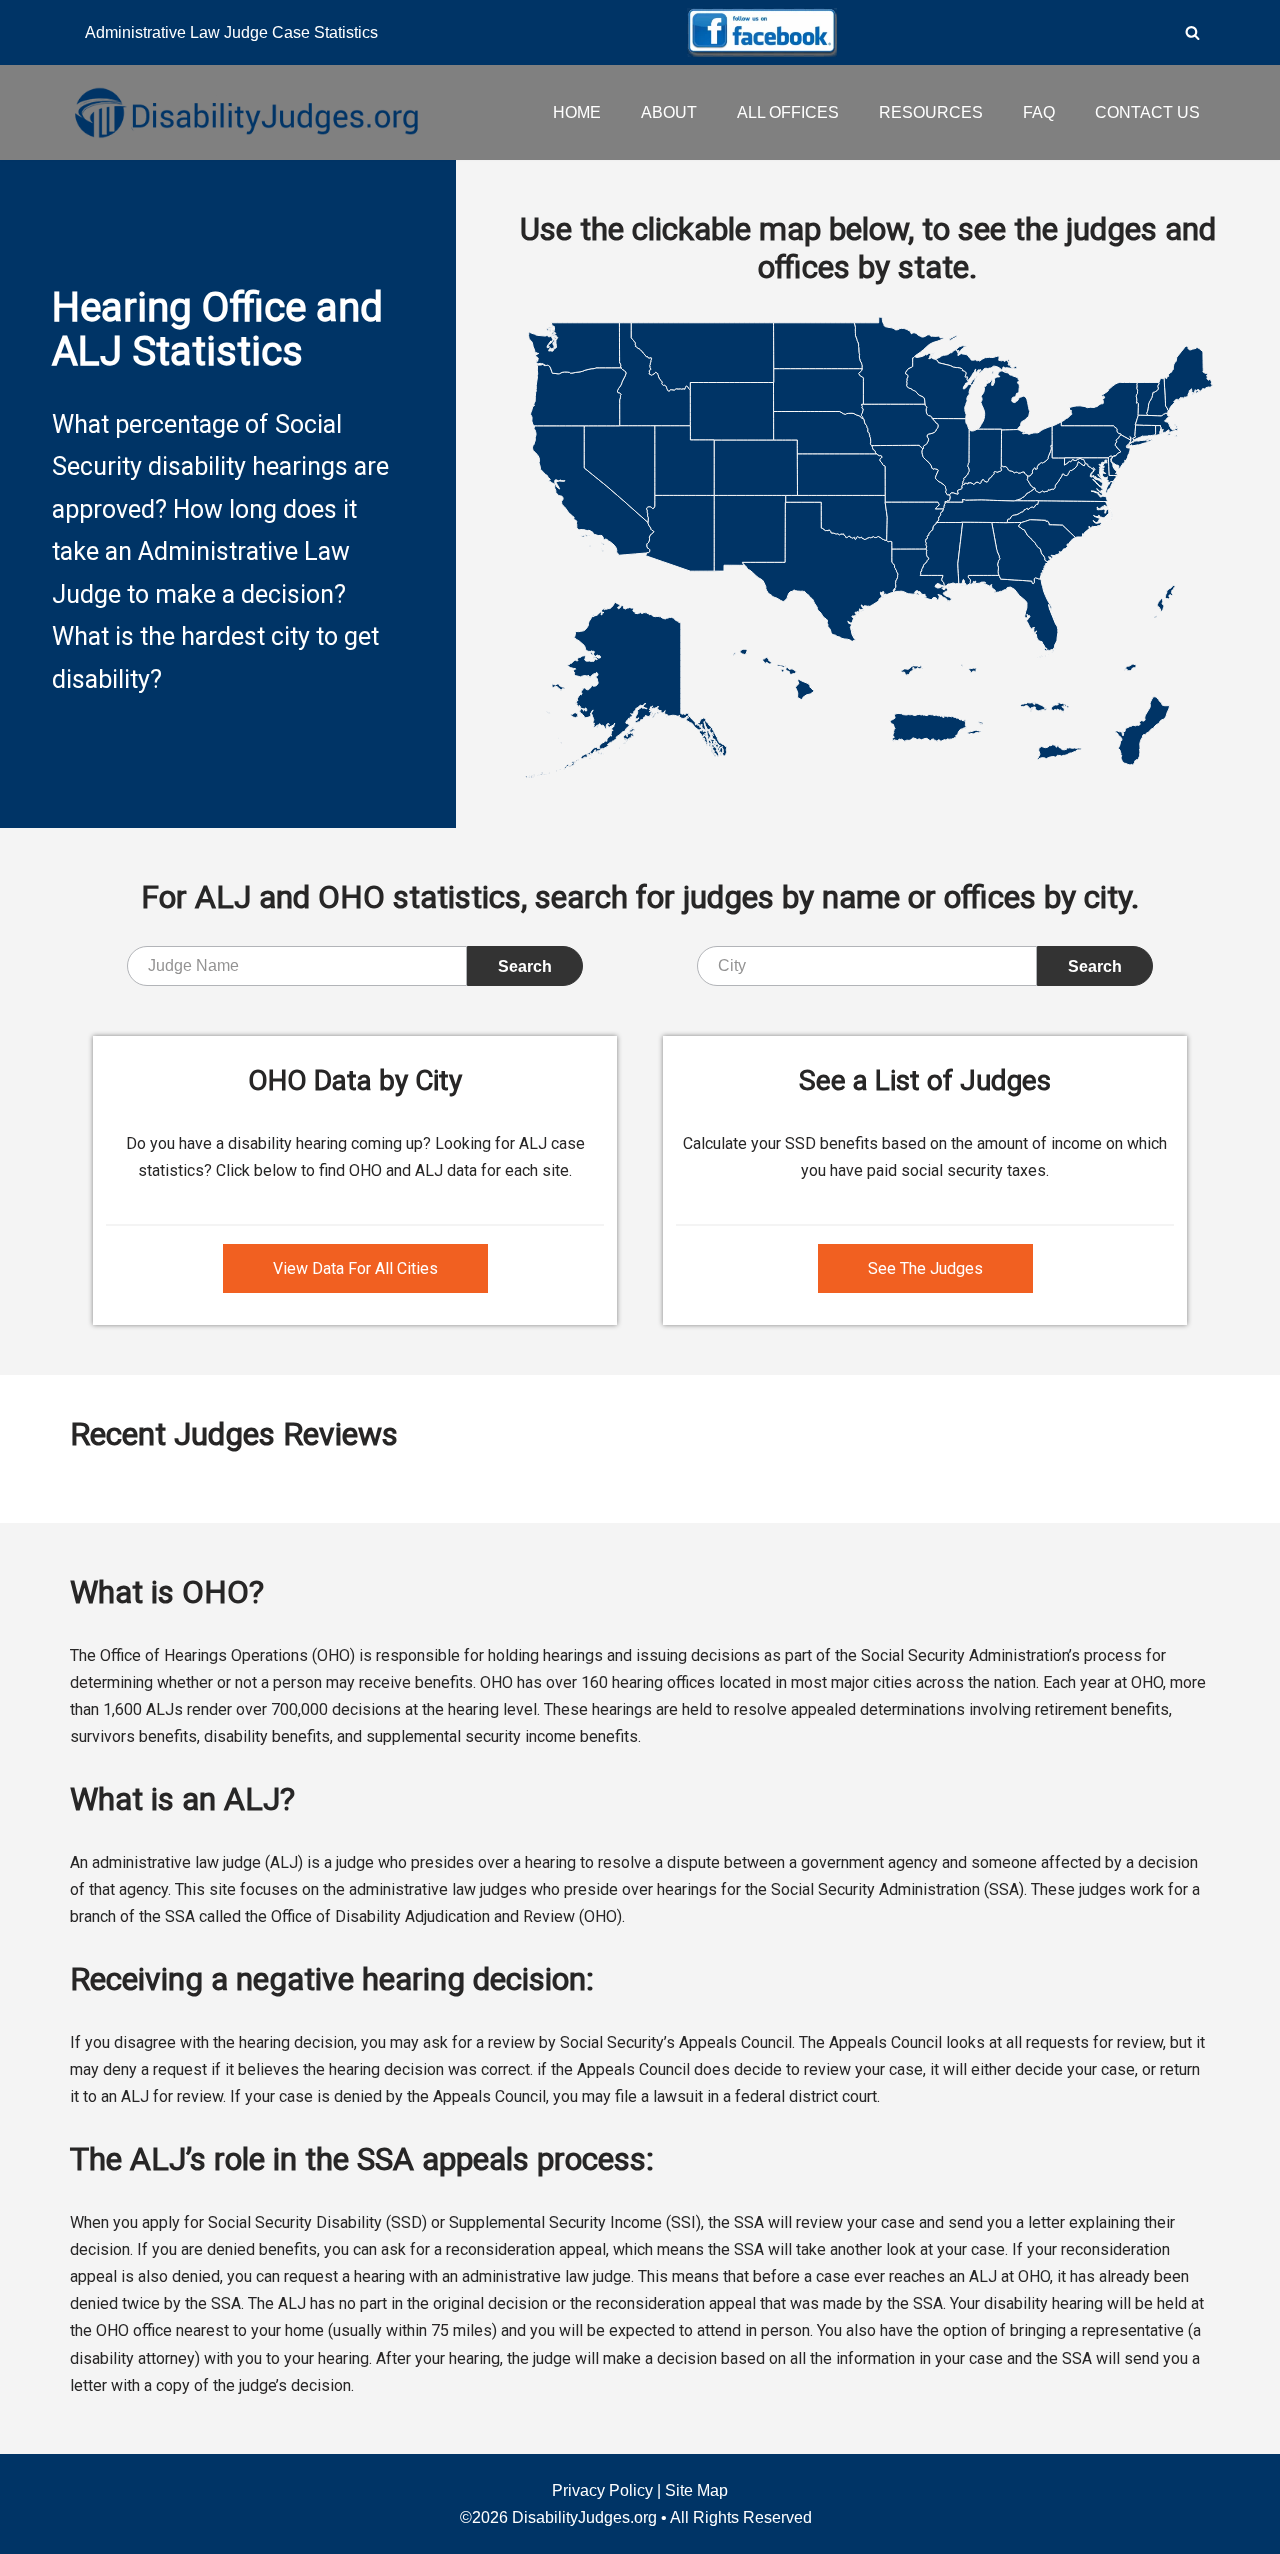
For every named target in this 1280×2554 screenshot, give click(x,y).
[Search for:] (297, 966)
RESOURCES (931, 112)
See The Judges (925, 1268)
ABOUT (669, 112)
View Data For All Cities (355, 1268)
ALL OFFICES (788, 112)
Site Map (696, 2490)
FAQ (1039, 112)
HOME (577, 112)
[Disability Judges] (245, 112)
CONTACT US (1147, 112)
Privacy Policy (602, 2490)
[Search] (1192, 32)
